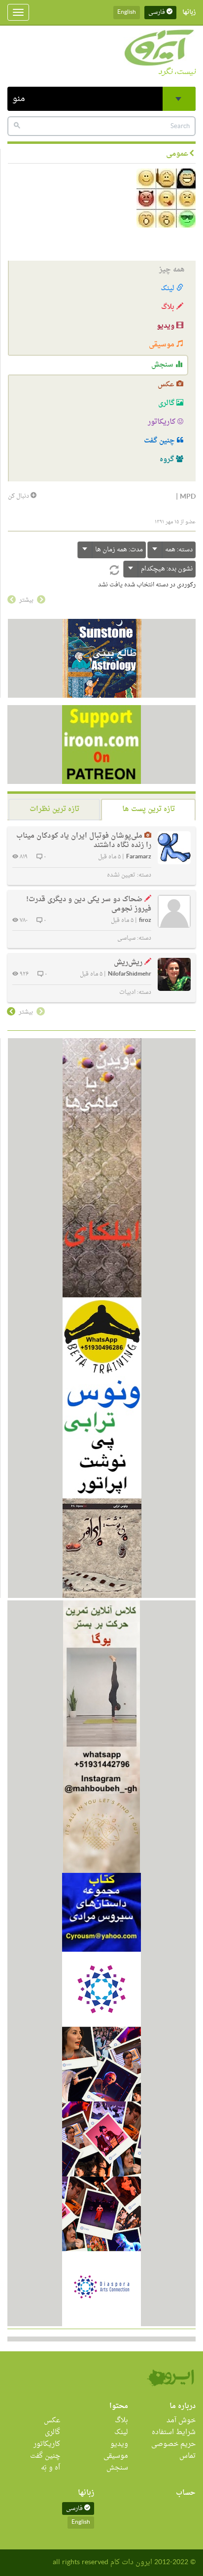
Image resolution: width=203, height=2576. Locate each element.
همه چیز (172, 270)
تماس (187, 2456)
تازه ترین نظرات (54, 809)
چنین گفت (160, 441)
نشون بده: (167, 569)
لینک (169, 288)
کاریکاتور (163, 422)
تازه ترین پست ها (149, 809)
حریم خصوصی (173, 2444)
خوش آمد (181, 2421)
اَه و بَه (51, 2468)
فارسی (157, 12)
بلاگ (169, 307)
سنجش (163, 365)
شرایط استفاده (174, 2432)
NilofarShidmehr (130, 974)
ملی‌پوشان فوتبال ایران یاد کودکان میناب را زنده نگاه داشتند (84, 841)
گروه (168, 459)
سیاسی (126, 938)
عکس (167, 385)
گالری (167, 403)
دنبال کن (19, 496)
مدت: (119, 550)
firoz (145, 921)
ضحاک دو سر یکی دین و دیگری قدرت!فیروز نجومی (89, 904)
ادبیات (127, 992)
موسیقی (163, 345)
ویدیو (167, 326)
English (127, 12)
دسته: (179, 550)
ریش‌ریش (128, 963)
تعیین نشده (121, 875)
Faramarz (139, 857)
